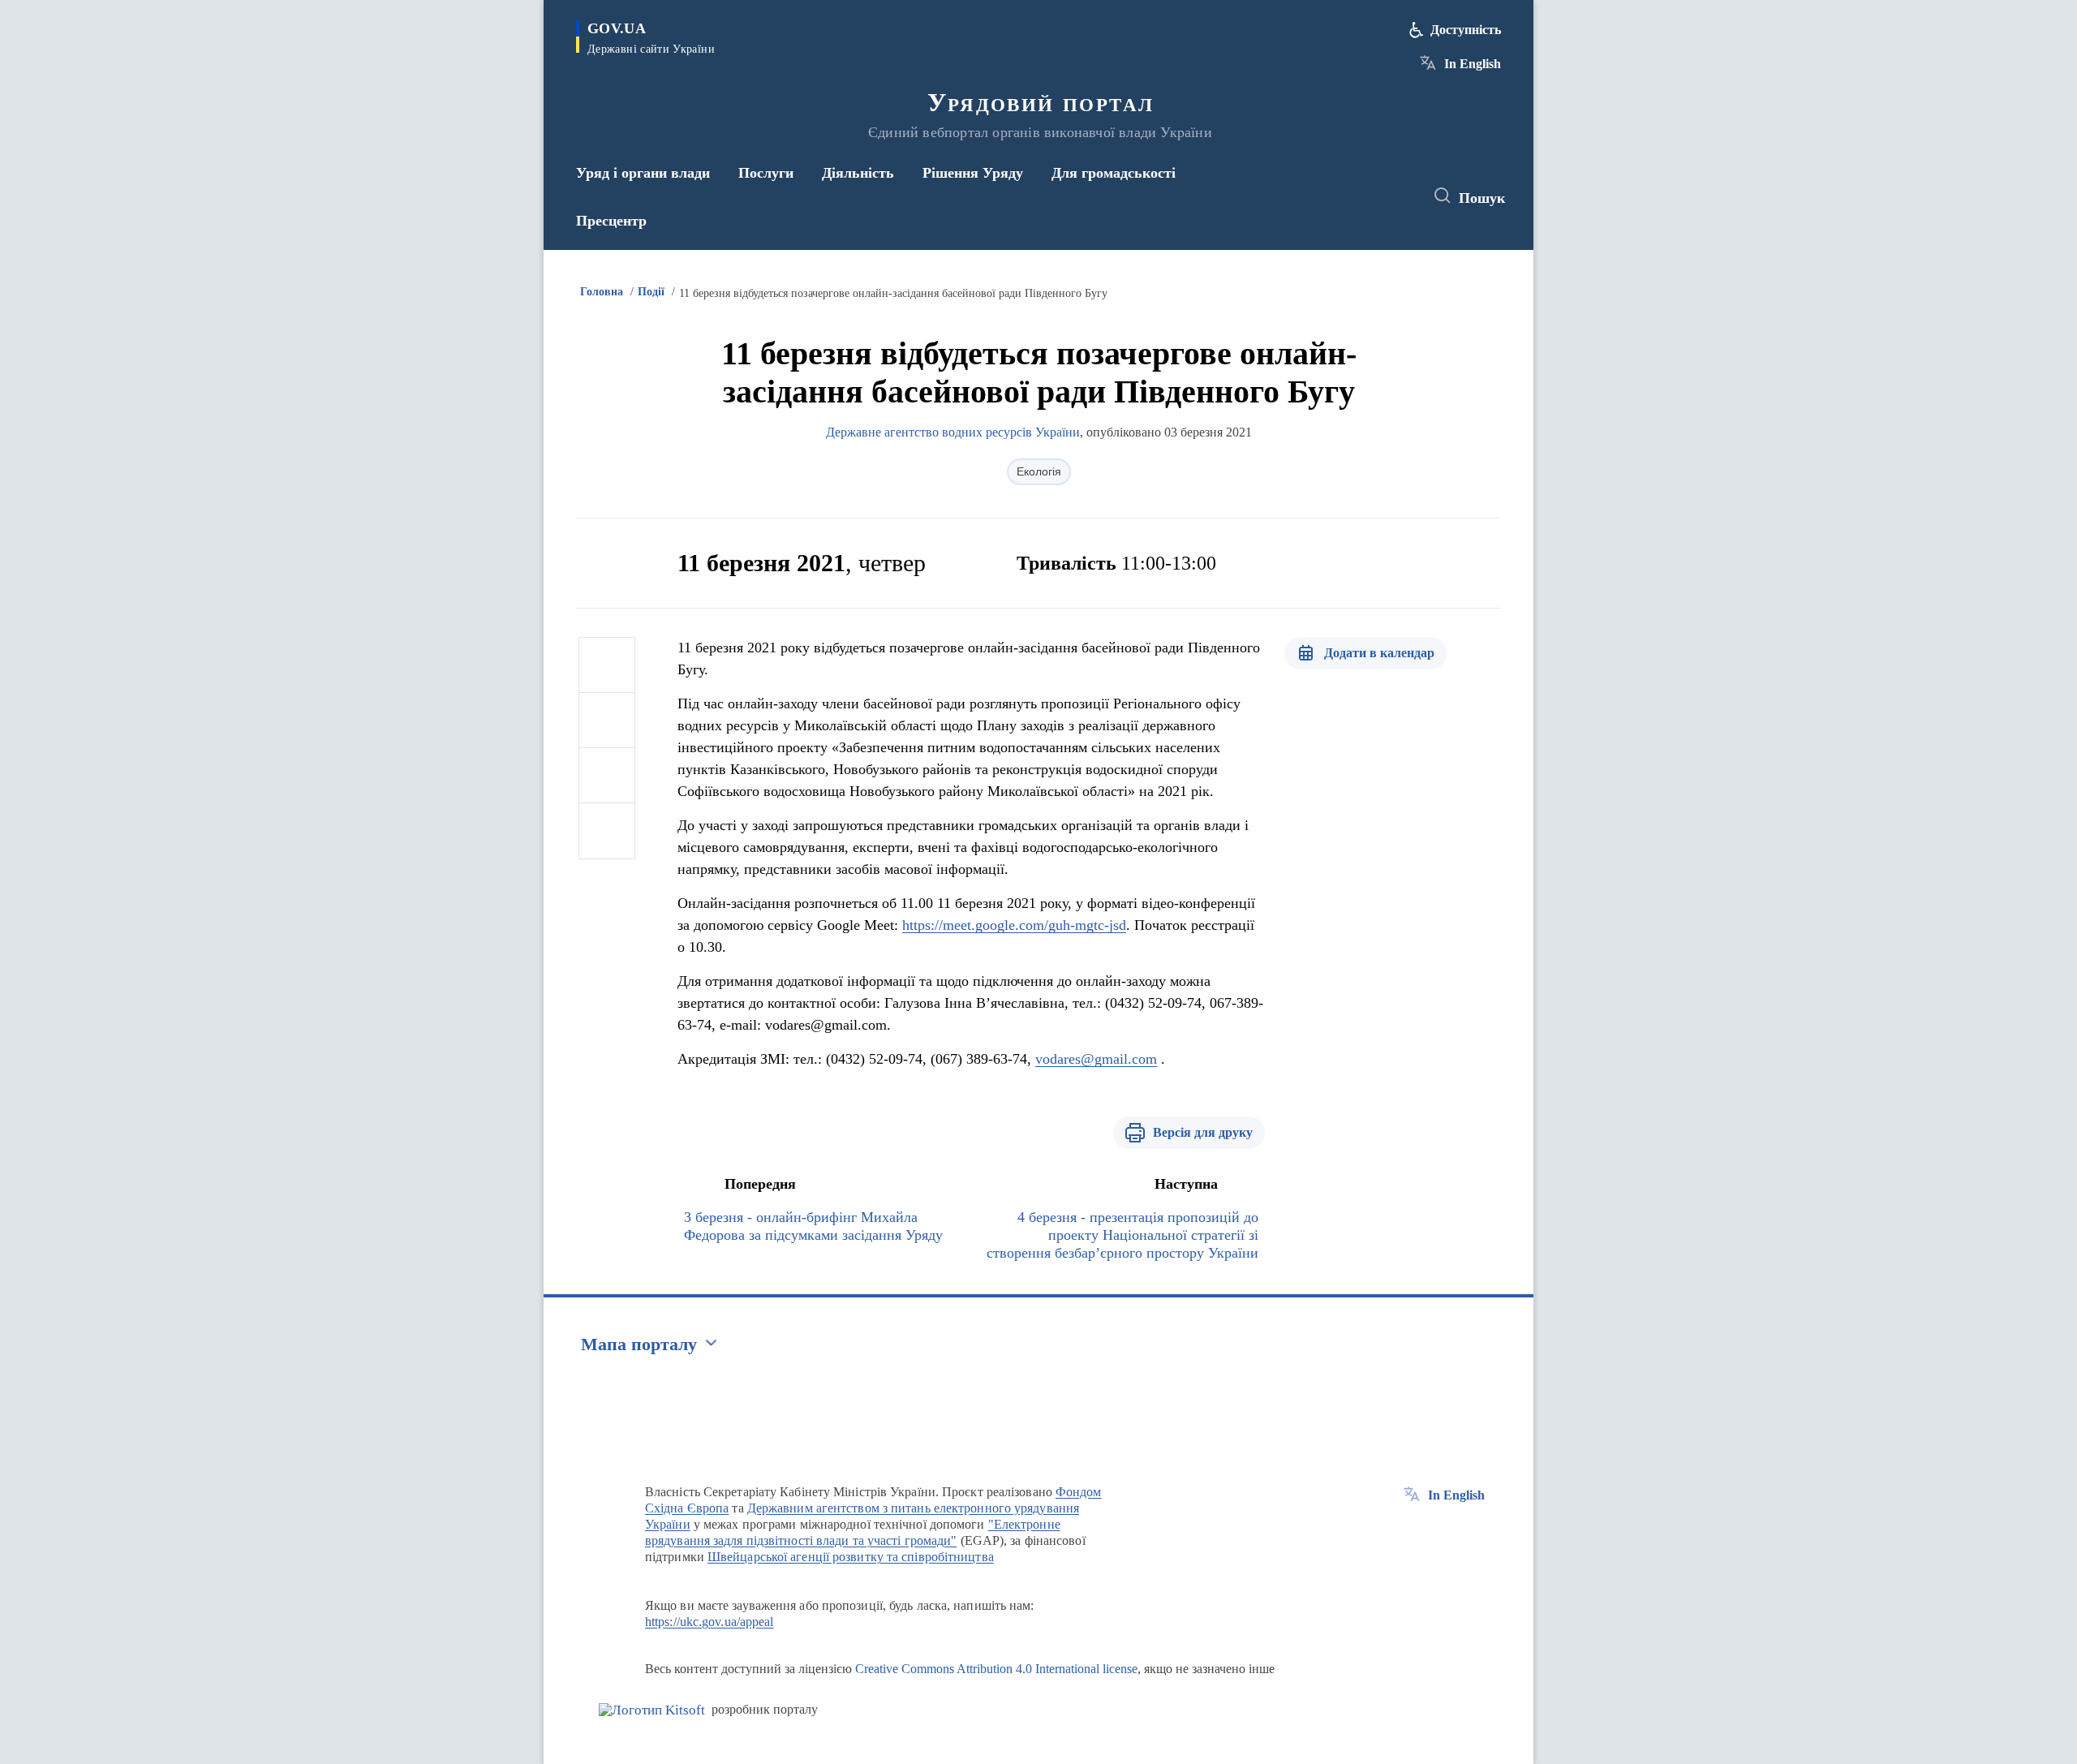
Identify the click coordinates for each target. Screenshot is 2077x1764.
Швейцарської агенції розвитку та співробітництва (851, 1557)
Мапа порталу (639, 1344)
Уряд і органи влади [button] (643, 173)
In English (1473, 64)
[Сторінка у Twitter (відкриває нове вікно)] (1366, 196)
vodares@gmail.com (1096, 1059)
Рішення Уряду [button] (973, 173)
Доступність (1466, 30)
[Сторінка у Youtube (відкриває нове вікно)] (1396, 196)
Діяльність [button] (858, 173)
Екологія (1039, 471)
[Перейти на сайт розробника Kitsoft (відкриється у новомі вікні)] (652, 1710)
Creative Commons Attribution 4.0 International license (996, 1669)
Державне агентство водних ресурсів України (953, 432)
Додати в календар (1379, 653)
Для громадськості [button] (1114, 173)
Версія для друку (1203, 1132)
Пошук (1482, 198)
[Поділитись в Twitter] (607, 721)
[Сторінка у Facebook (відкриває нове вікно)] (1336, 196)
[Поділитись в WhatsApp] (607, 776)
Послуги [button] (766, 173)
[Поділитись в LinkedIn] (607, 831)
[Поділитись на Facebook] (607, 665)
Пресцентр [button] (611, 221)
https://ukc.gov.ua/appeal (710, 1622)
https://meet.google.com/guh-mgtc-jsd (1014, 925)
